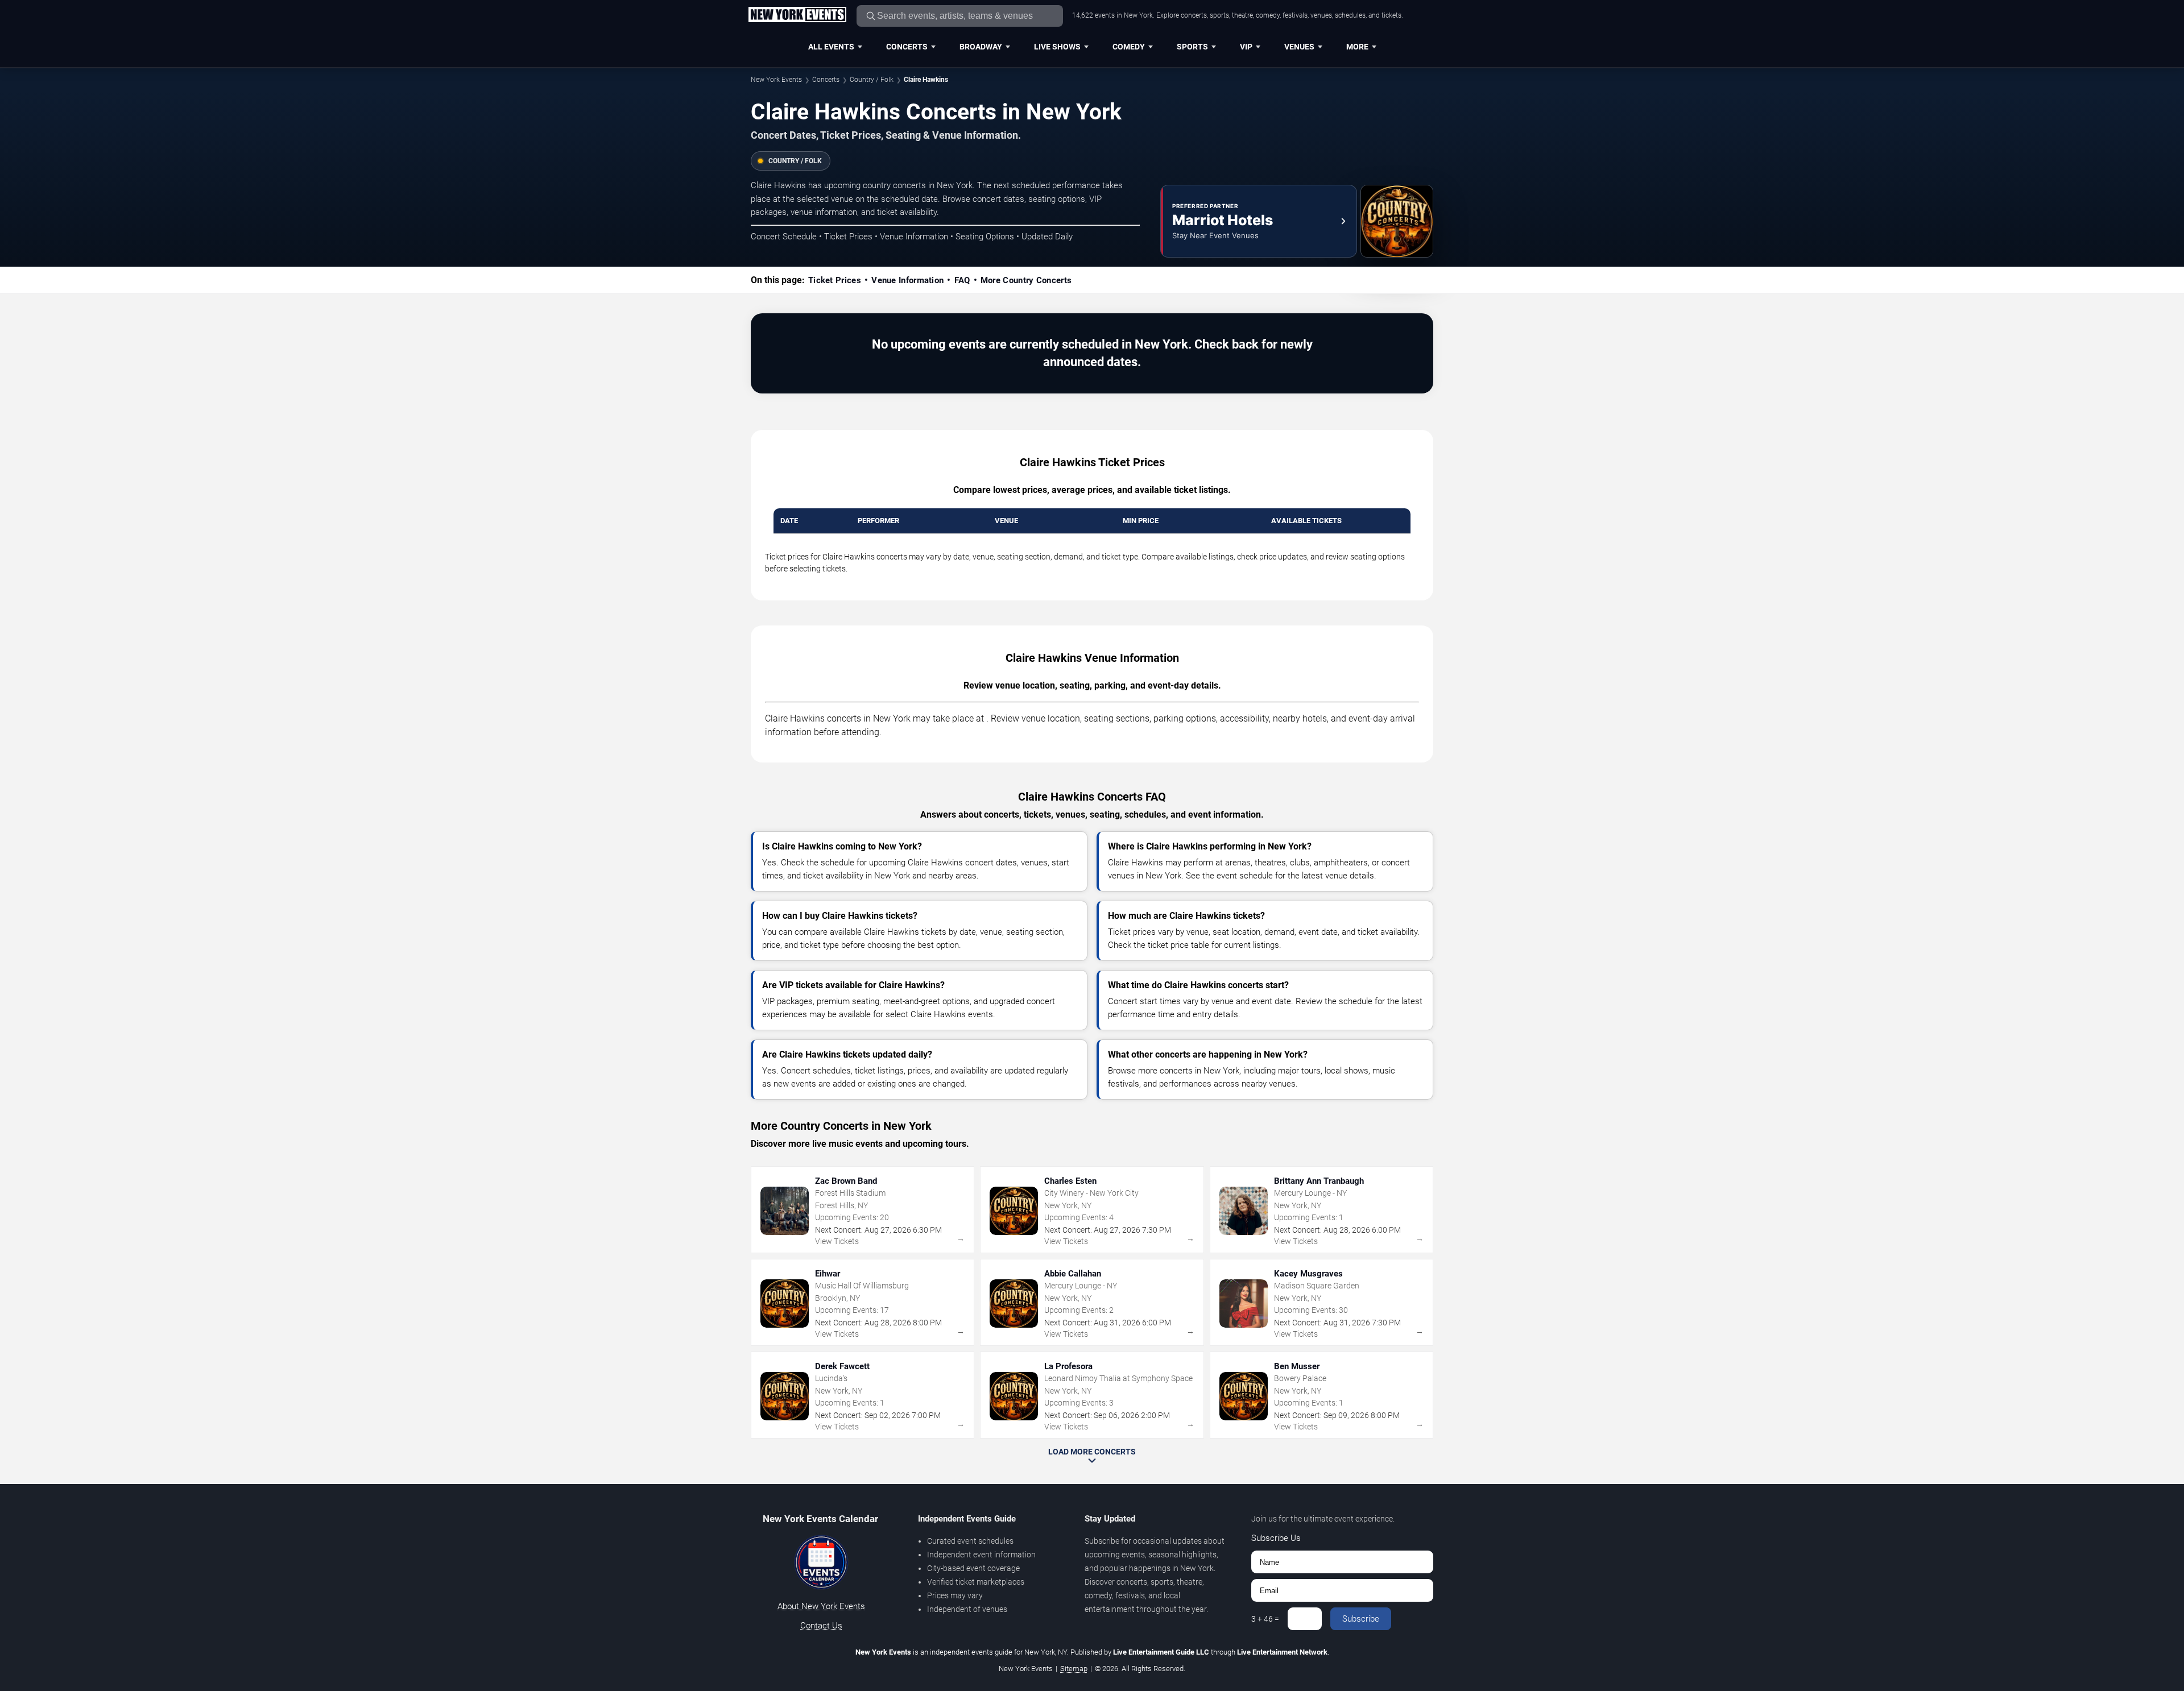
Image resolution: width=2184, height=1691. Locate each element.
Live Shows (1057, 47)
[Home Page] (797, 15)
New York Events (776, 80)
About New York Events (821, 1606)
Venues (1299, 47)
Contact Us (821, 1626)
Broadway (981, 47)
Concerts (907, 47)
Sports (1192, 47)
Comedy (1129, 47)
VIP (1246, 47)
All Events (831, 47)
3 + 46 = (1265, 1619)
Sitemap (1074, 1669)
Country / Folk (872, 80)
